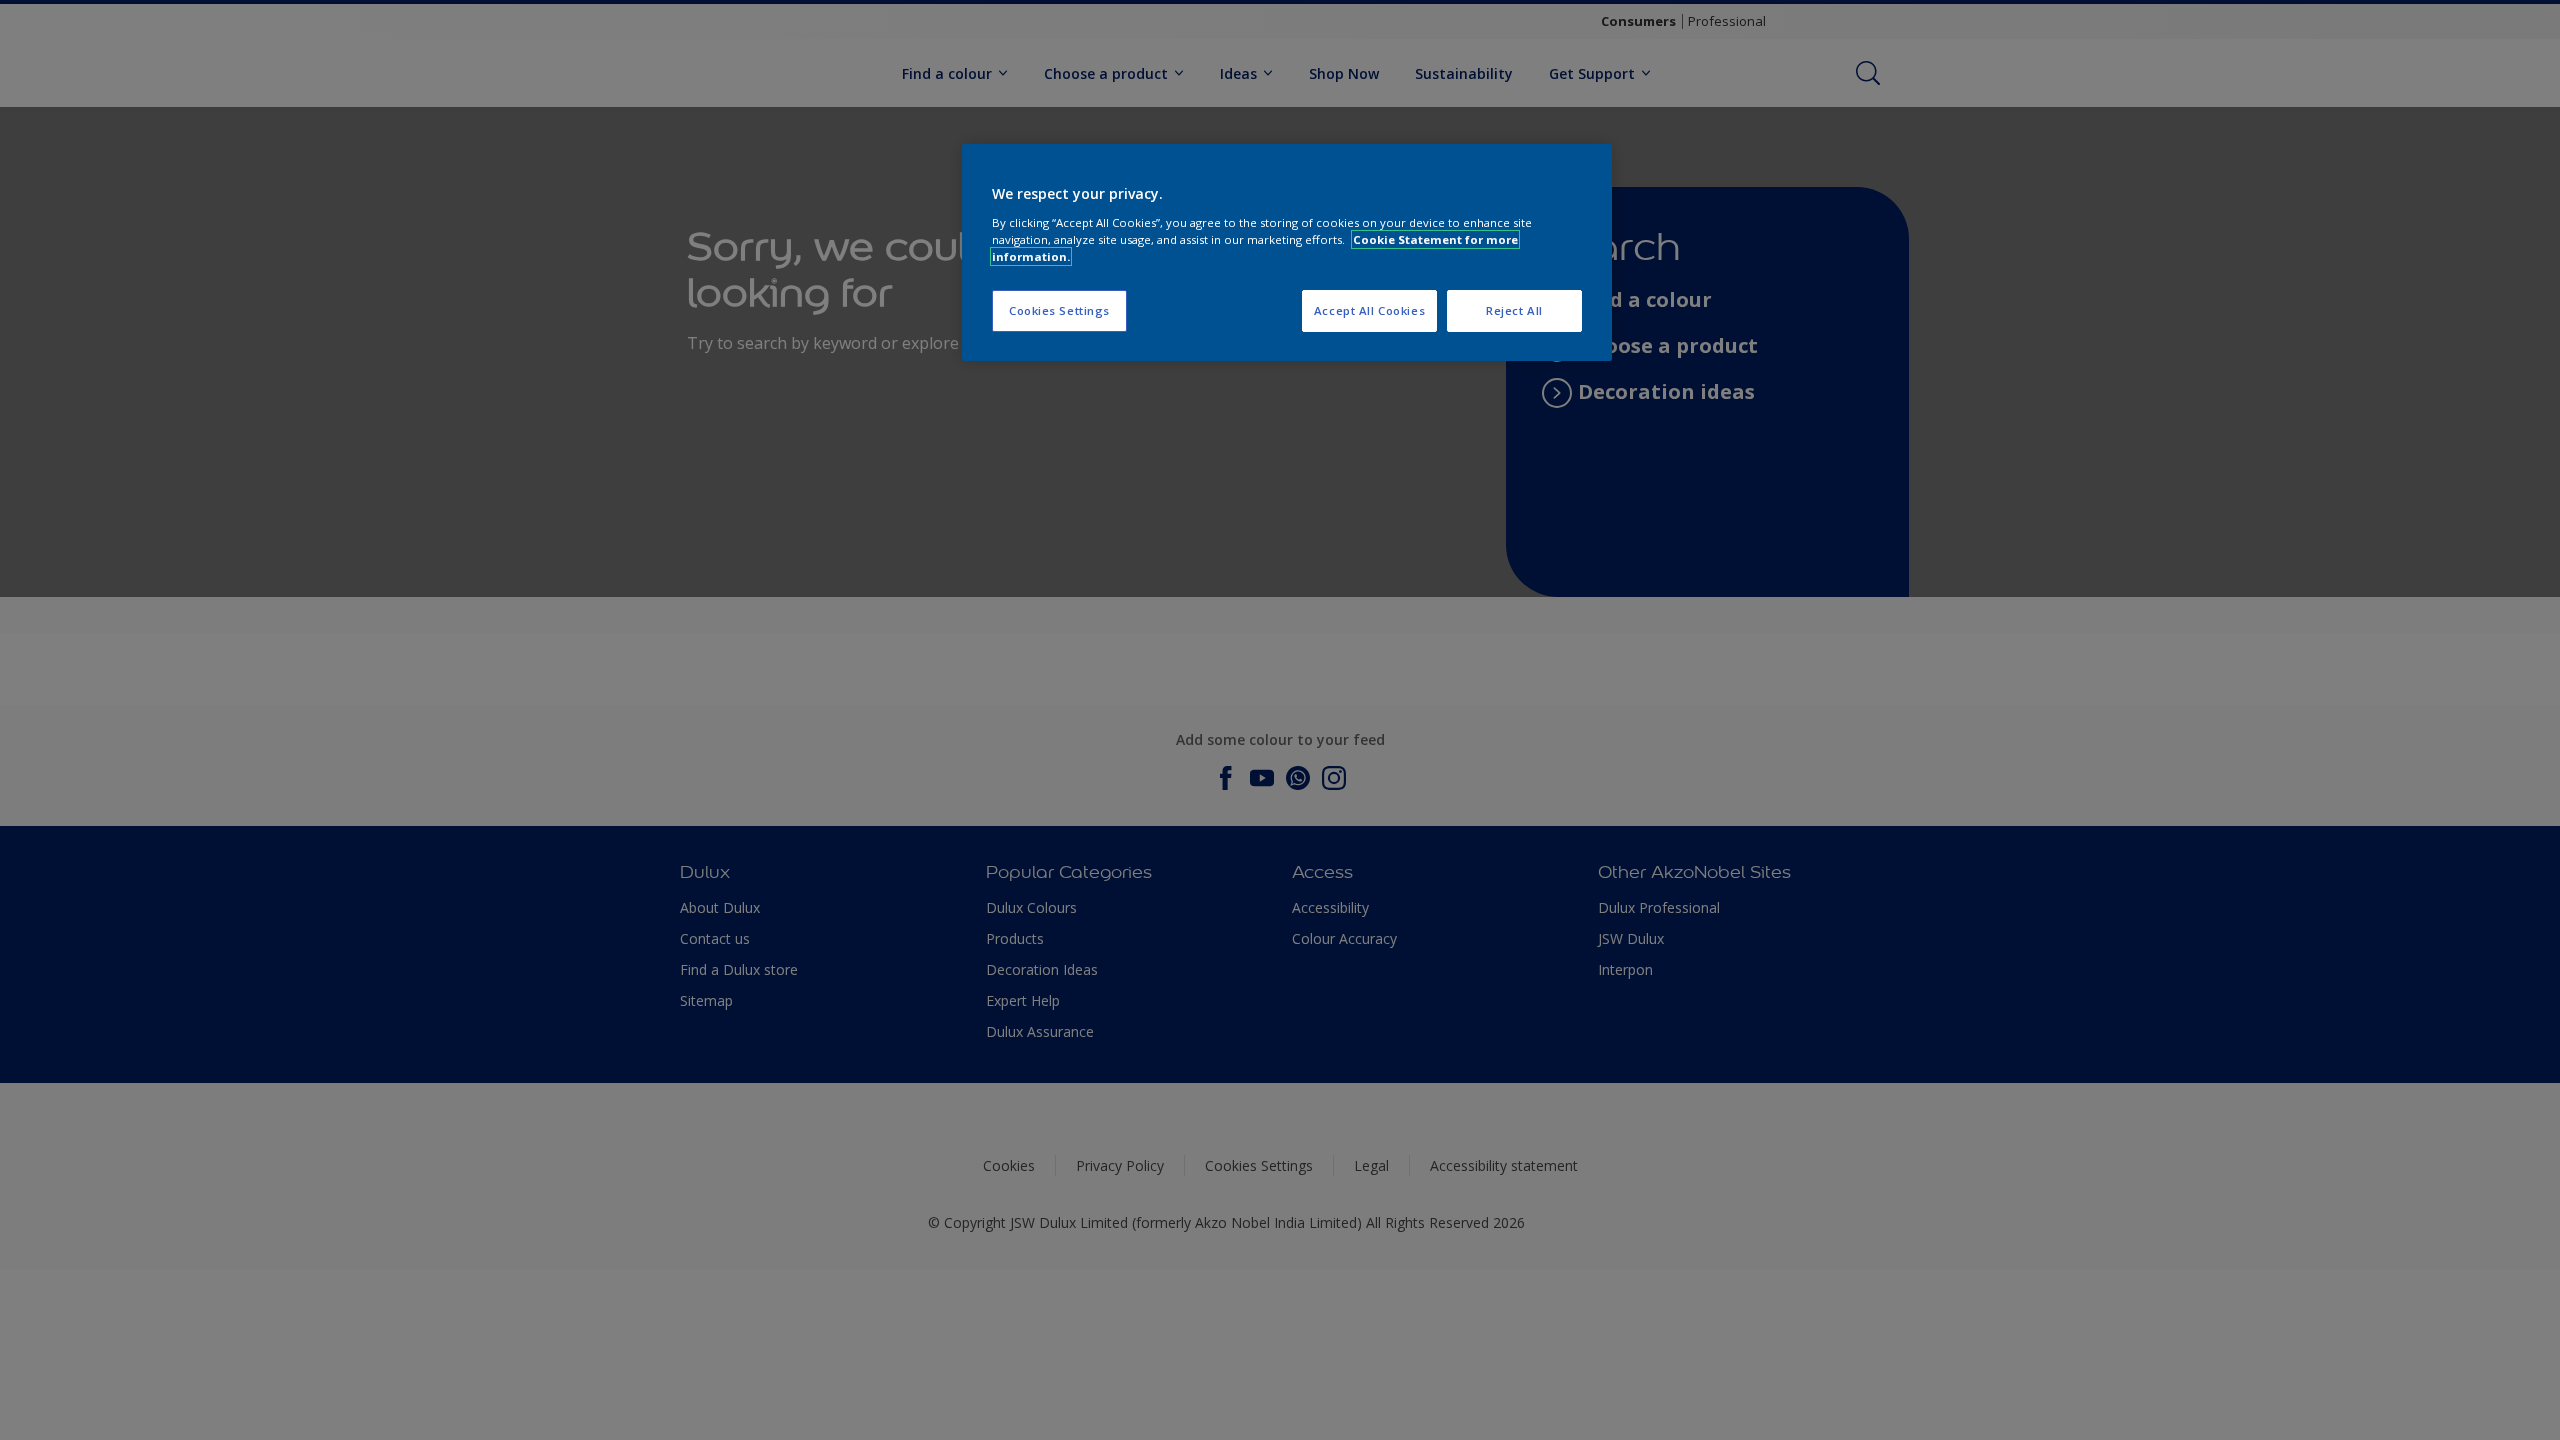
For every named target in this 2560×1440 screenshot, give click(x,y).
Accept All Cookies (1369, 310)
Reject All (1514, 310)
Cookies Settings (1059, 310)
